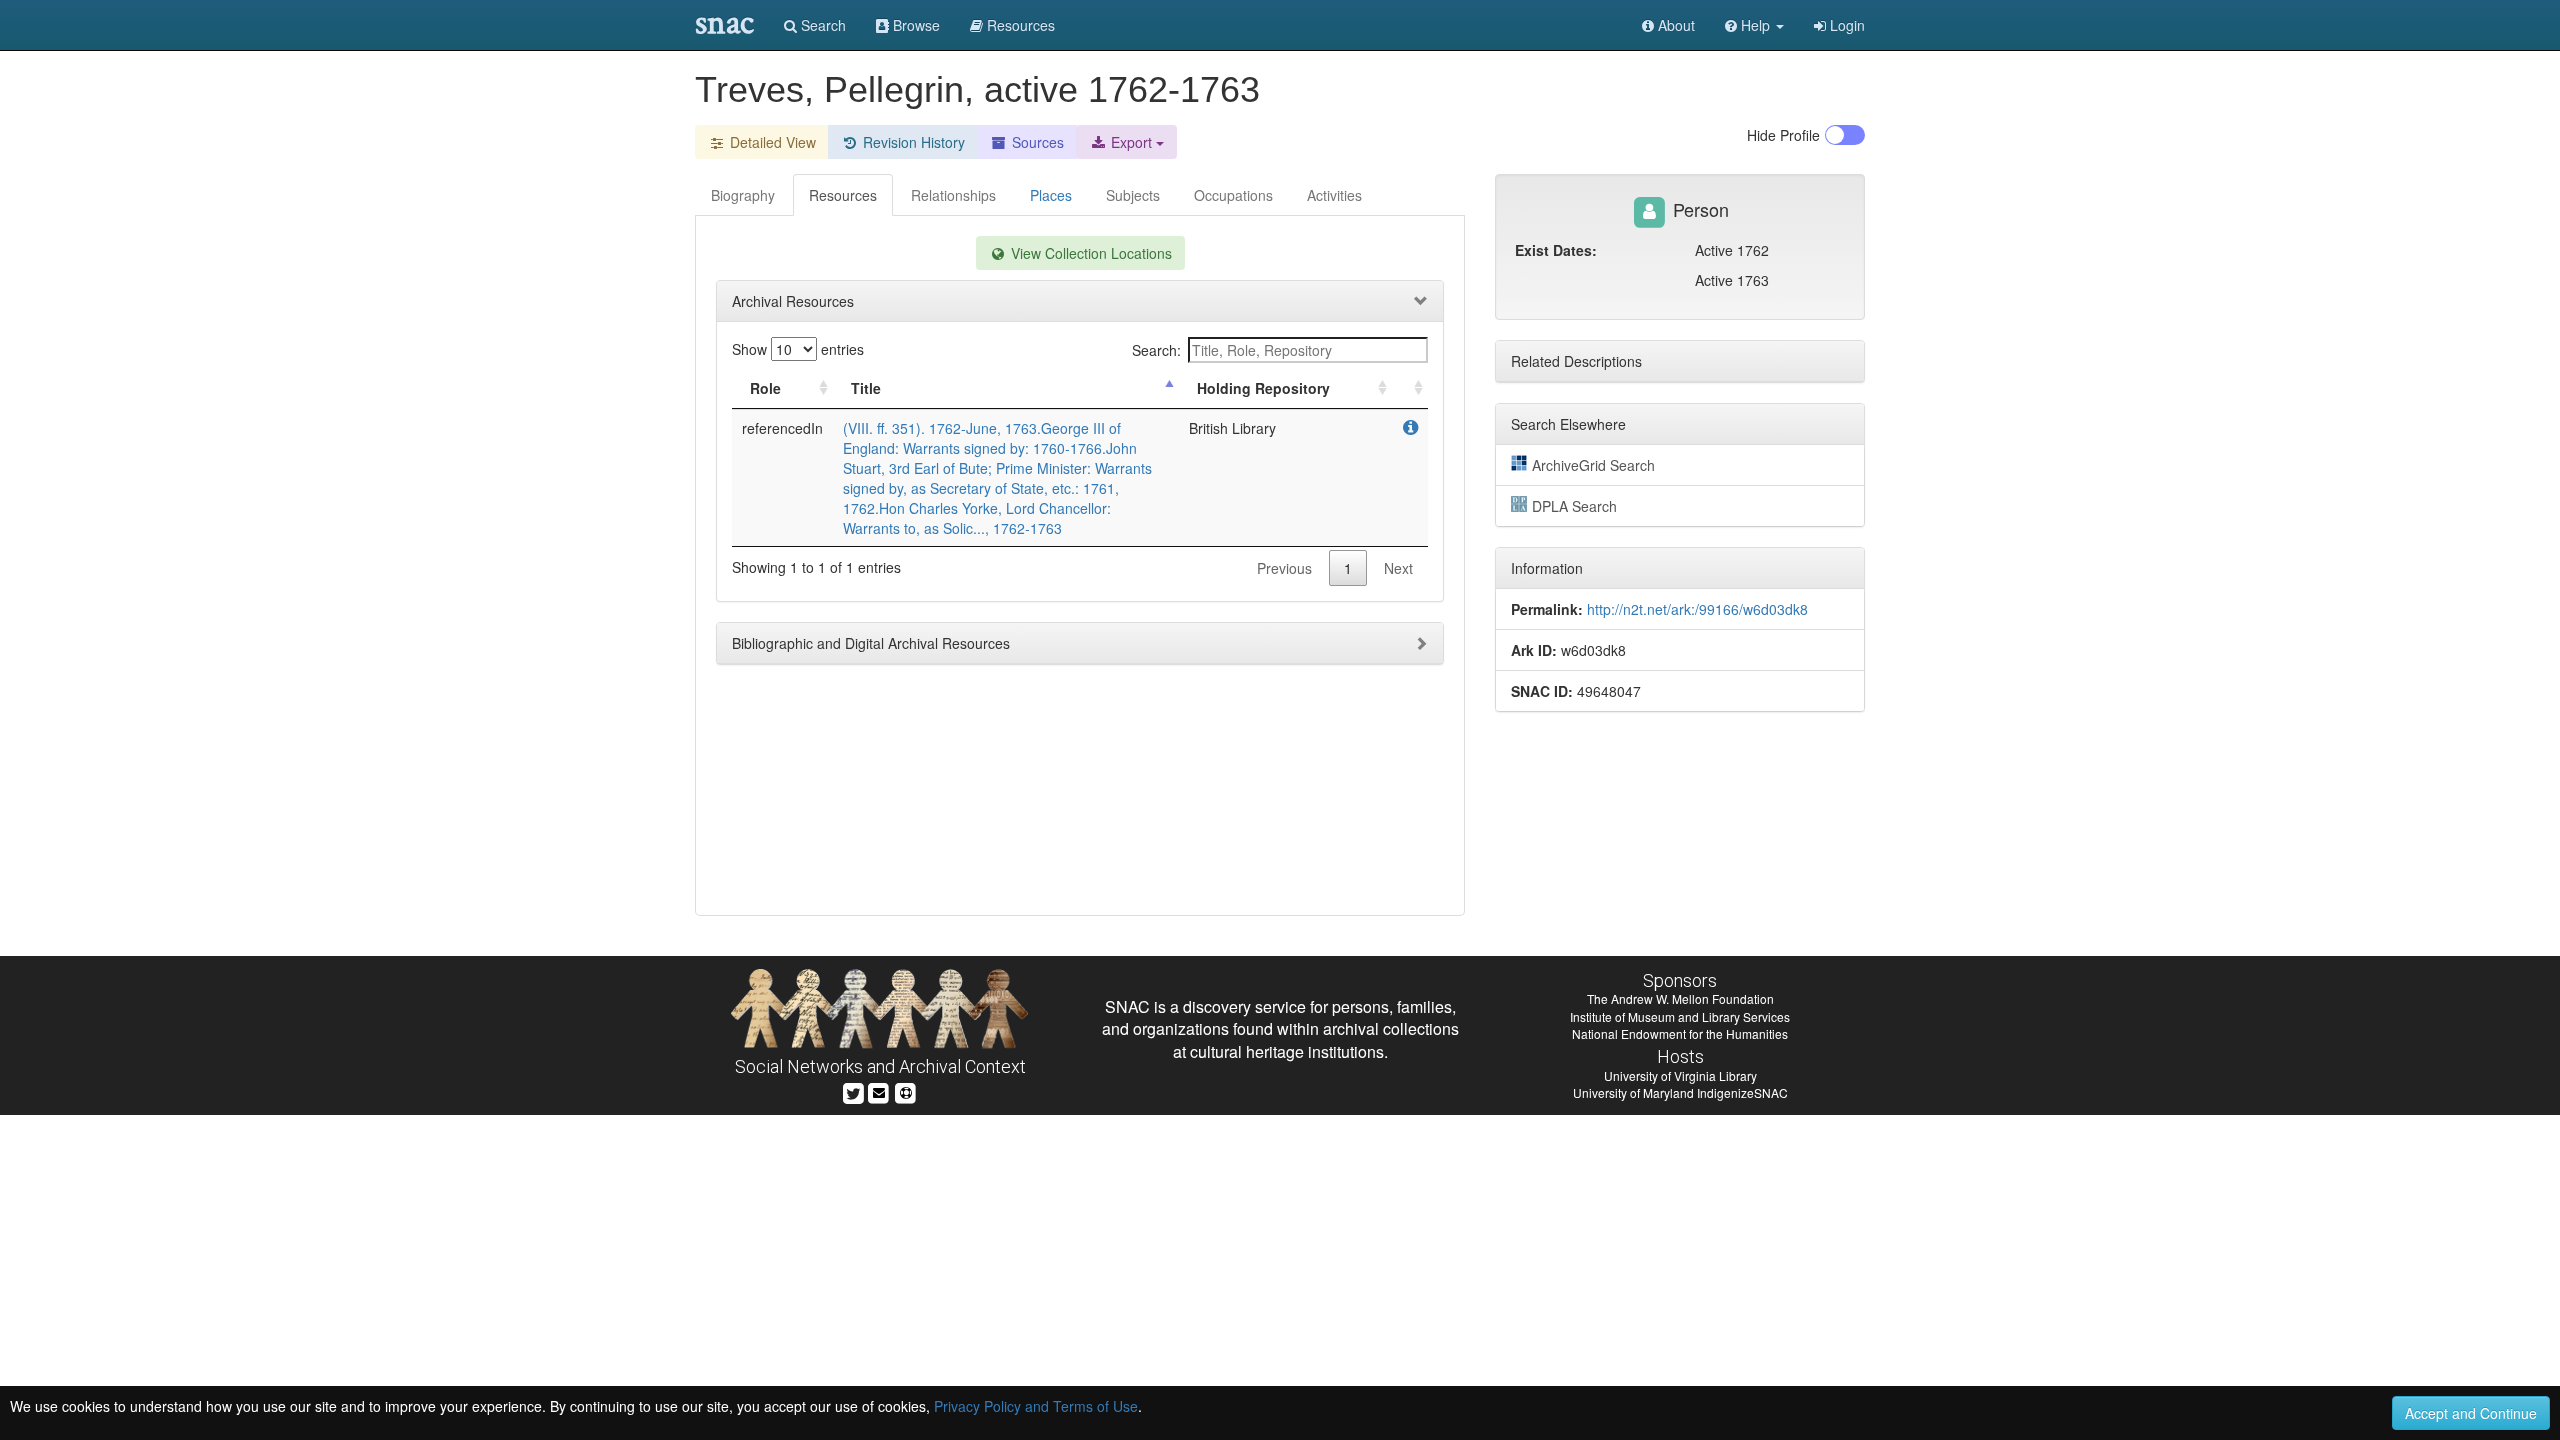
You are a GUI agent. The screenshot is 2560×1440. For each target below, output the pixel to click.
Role (765, 388)
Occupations (1233, 195)
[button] (1754, 25)
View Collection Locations (1089, 253)
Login (1845, 25)
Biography (743, 195)
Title (866, 388)
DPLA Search (1574, 506)
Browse (914, 25)
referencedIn (782, 428)
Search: (1156, 350)
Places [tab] (1051, 195)
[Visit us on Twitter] (853, 1091)
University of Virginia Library (1680, 1075)
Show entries (798, 349)
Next (1398, 568)
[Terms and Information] (906, 1091)
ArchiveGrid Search (1593, 465)
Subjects (1133, 195)
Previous (1284, 568)
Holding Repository (1263, 388)
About (1674, 25)
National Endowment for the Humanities (1680, 1033)
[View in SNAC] (1410, 428)
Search (821, 25)
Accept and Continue (2471, 1413)
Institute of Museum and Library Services (1680, 1016)
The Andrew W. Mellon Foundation (1680, 998)
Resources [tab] (843, 195)
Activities (1334, 195)
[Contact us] (879, 1091)
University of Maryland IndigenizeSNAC (1680, 1092)
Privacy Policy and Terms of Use (1036, 1406)
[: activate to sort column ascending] (1410, 388)
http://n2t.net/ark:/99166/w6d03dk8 (1697, 609)
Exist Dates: (1556, 250)
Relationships (953, 195)
